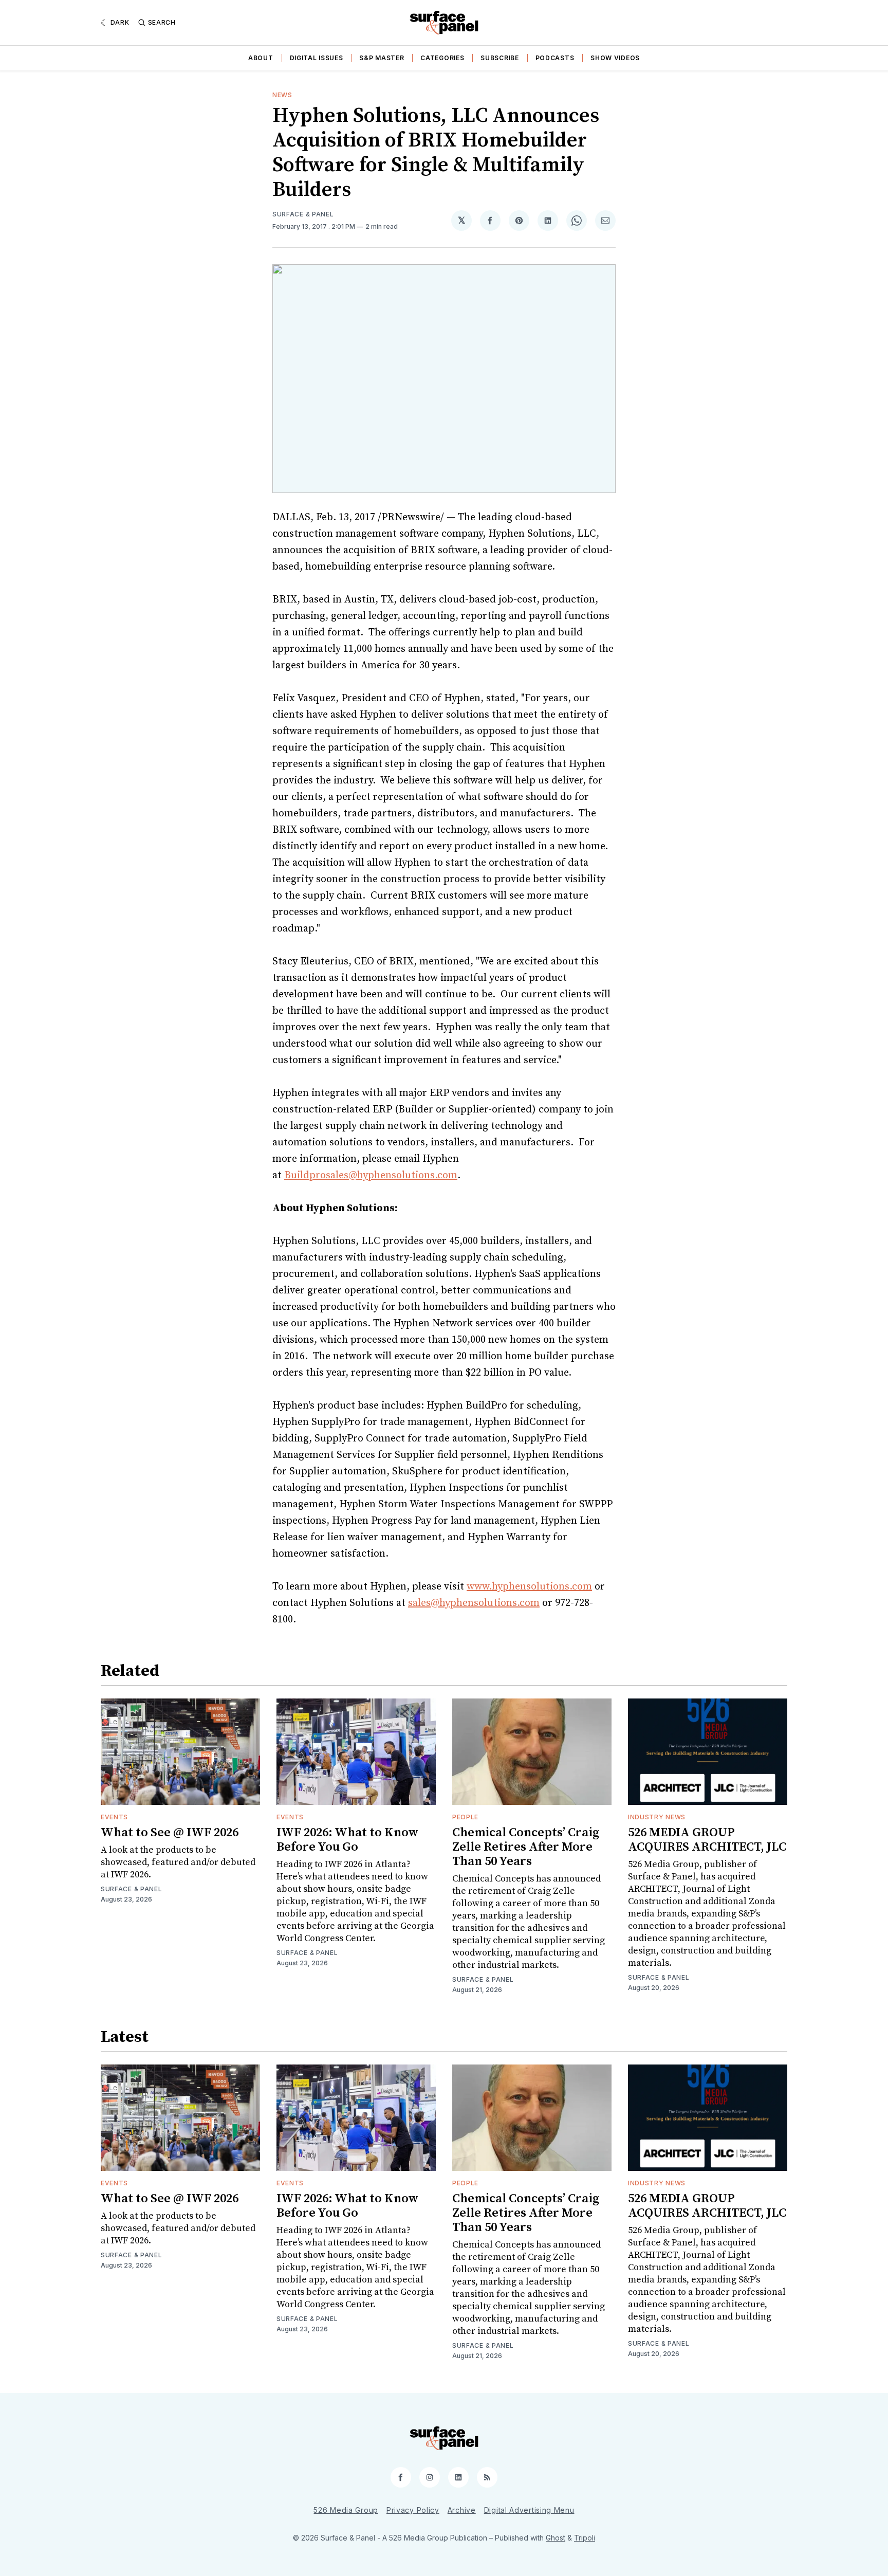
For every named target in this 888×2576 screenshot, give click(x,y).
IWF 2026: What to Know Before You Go (347, 1840)
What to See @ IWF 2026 (170, 1833)
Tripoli (585, 2538)
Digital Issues (317, 58)
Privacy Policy (413, 2510)
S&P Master (382, 58)
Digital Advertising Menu (529, 2510)
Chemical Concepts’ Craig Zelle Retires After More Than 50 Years (526, 1847)
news (282, 95)
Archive (462, 2510)
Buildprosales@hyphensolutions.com (371, 1175)
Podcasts (555, 58)
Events (114, 1817)
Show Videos (615, 58)
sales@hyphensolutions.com (474, 1603)
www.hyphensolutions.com (529, 1587)
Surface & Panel (303, 214)
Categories (442, 58)
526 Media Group (346, 2510)
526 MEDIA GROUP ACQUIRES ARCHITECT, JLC (707, 1840)
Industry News (657, 1817)
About (261, 58)
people (465, 1817)
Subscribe (499, 58)
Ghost (556, 2538)
